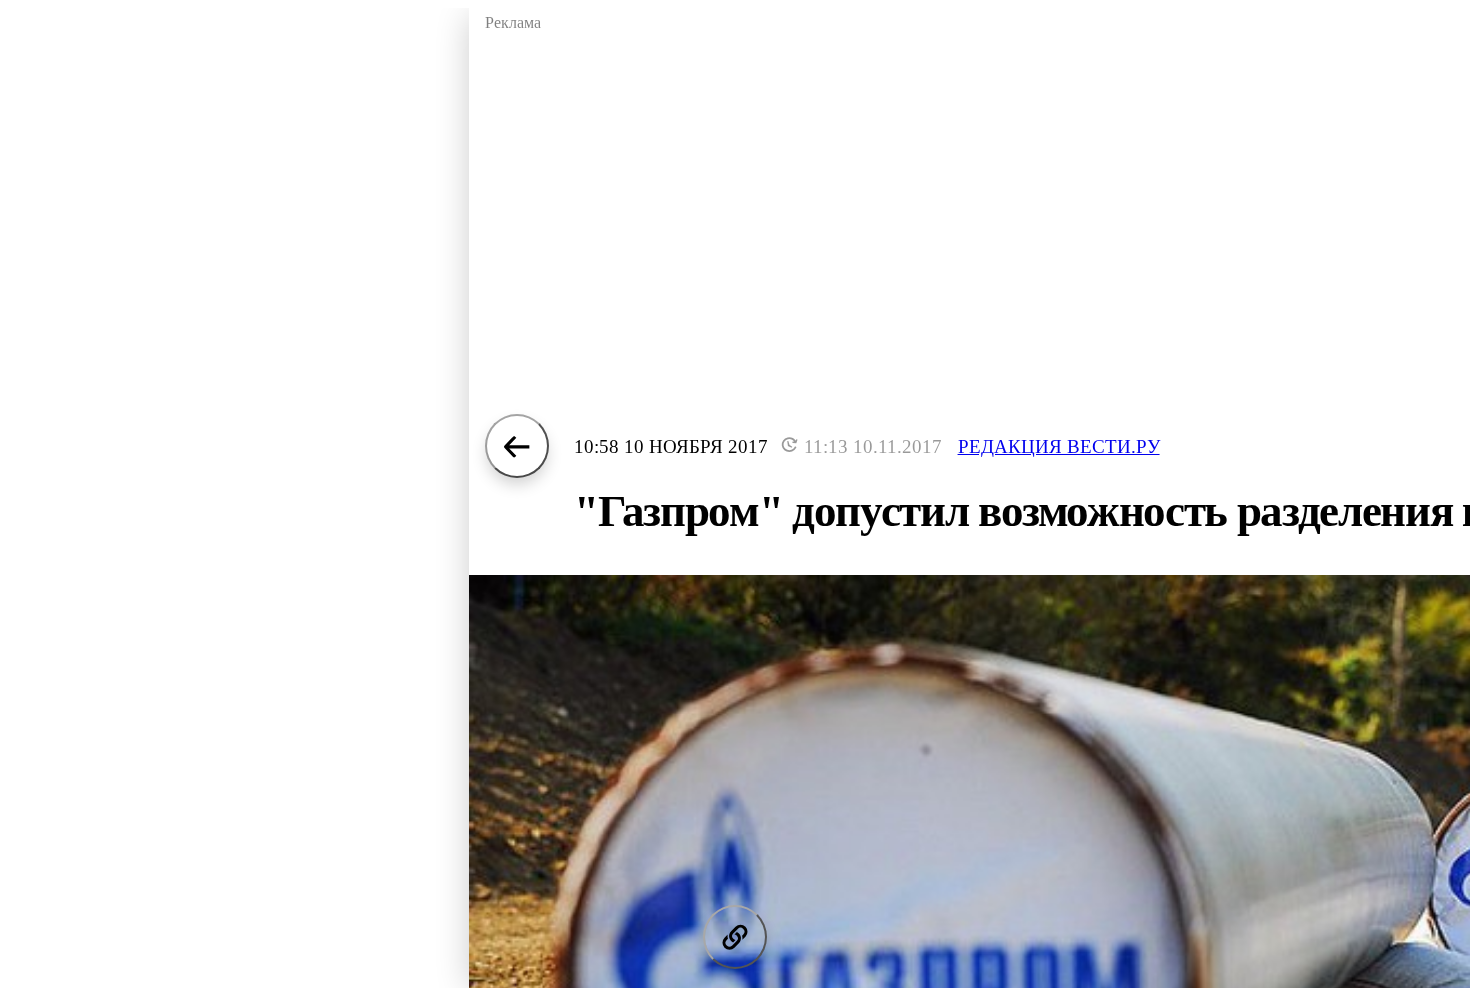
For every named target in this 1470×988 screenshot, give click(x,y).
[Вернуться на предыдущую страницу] (517, 446)
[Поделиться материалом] (735, 937)
